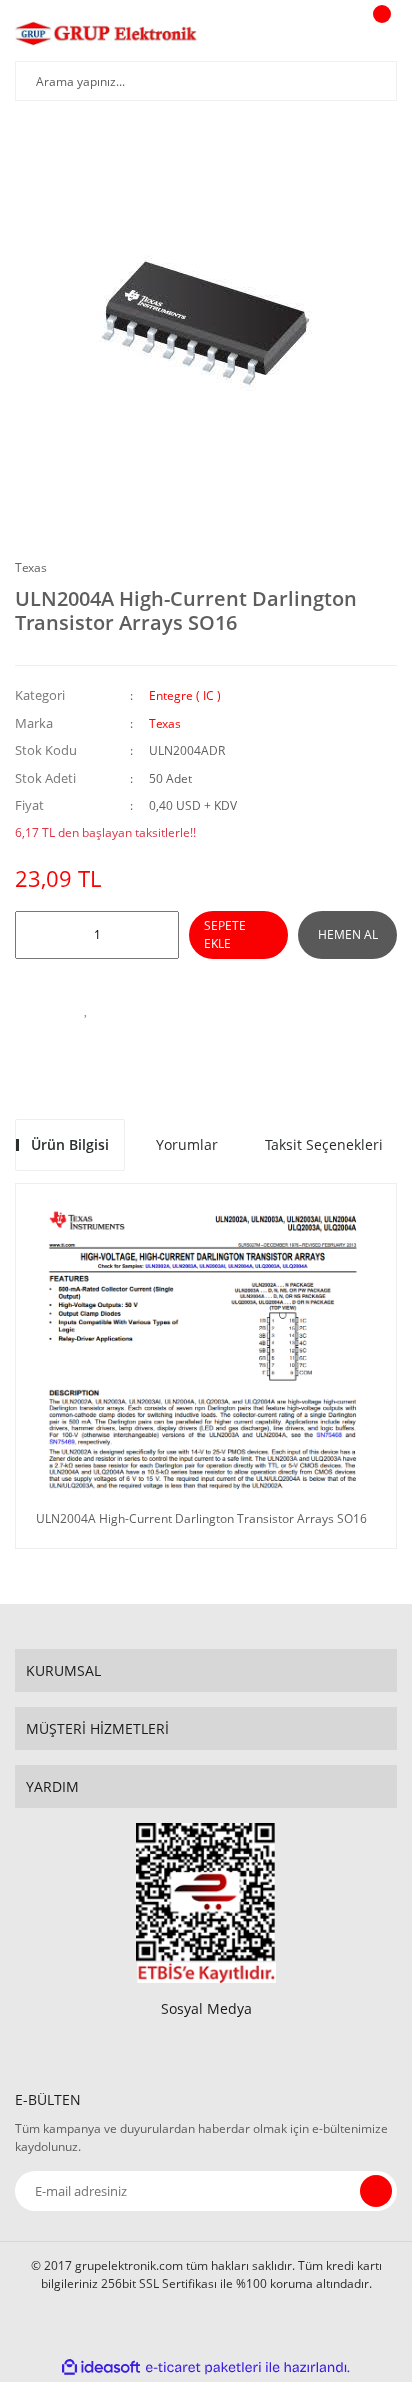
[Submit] (376, 2191)
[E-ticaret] (203, 2368)
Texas (31, 567)
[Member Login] (328, 33)
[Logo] (107, 33)
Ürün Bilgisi (70, 1144)
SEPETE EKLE (225, 934)
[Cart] (379, 33)
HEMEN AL (348, 934)
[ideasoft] (101, 2368)
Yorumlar (187, 1144)
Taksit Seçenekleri (324, 1144)
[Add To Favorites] (86, 1009)
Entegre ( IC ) (185, 695)
